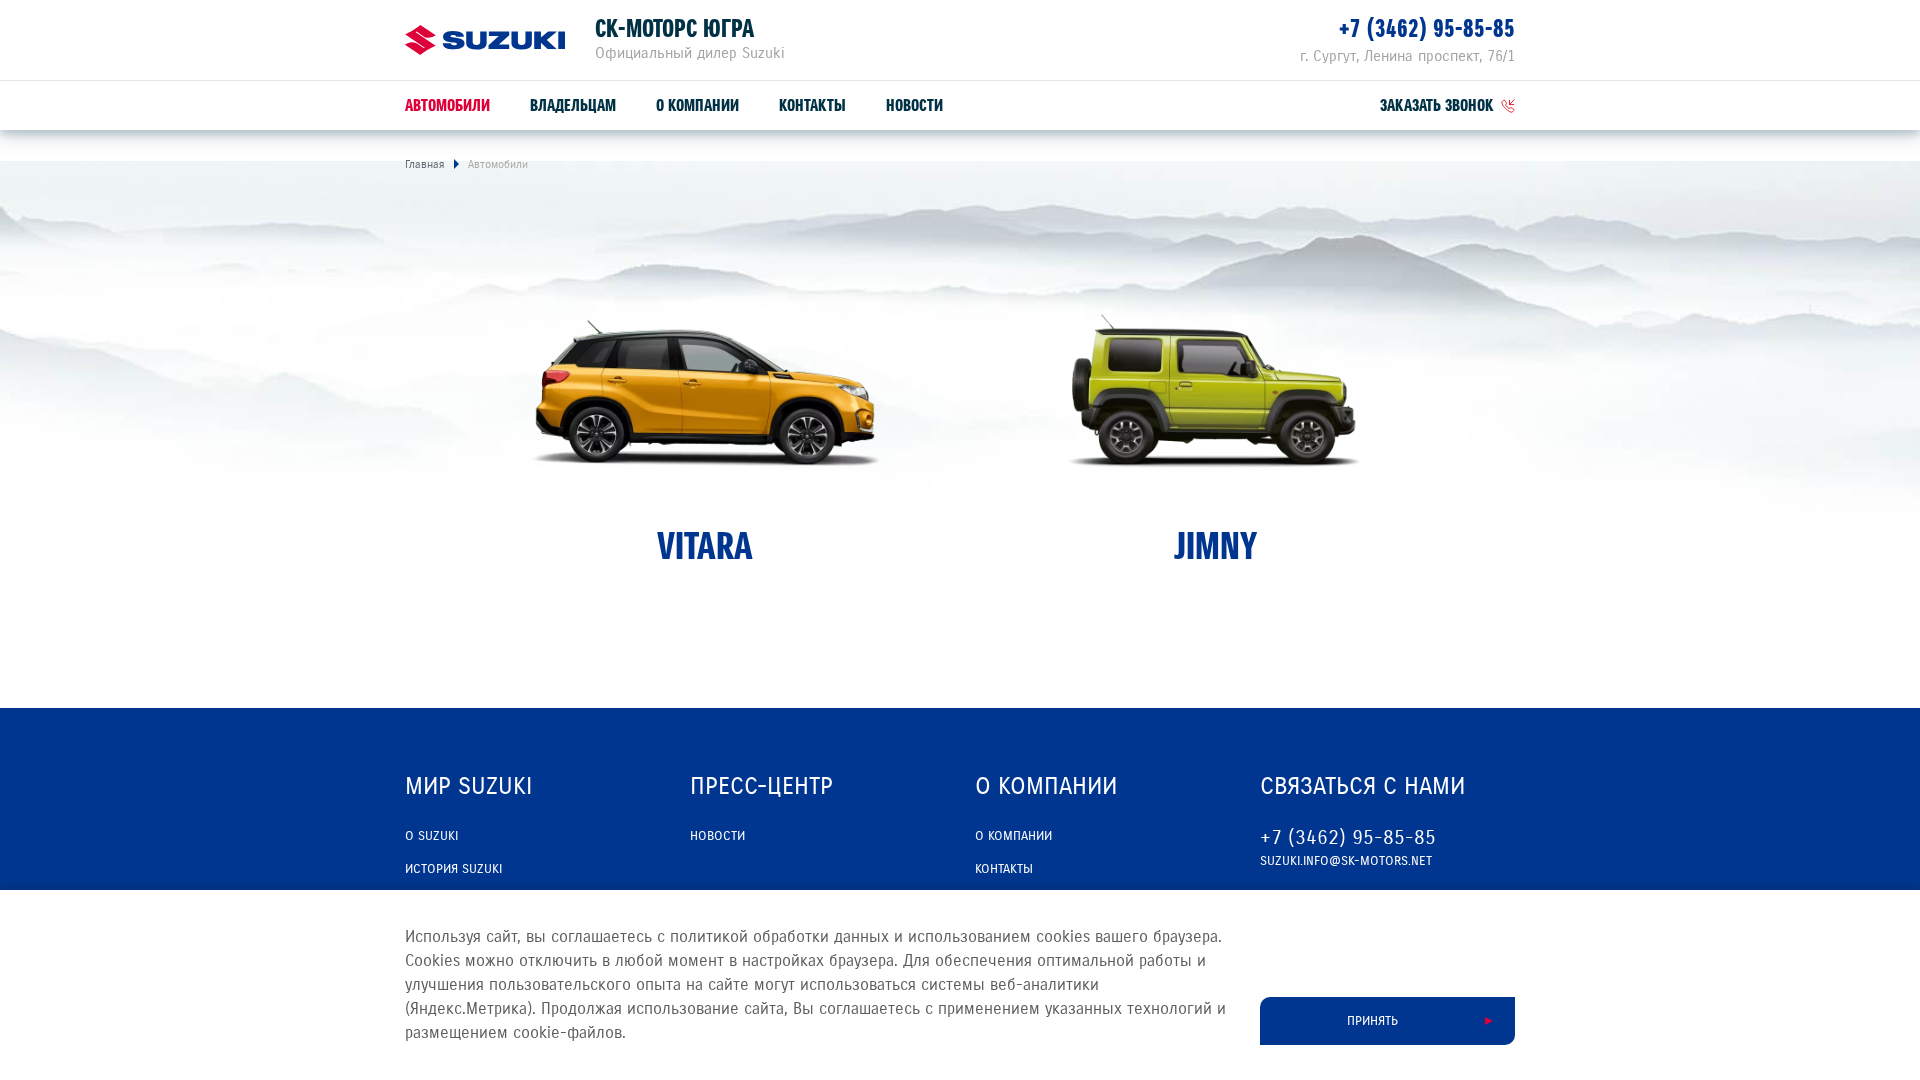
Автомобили (447, 105)
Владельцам (573, 105)
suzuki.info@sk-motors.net (1346, 861)
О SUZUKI (431, 836)
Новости (914, 105)
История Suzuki (453, 869)
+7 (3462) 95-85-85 (1427, 28)
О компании (697, 105)
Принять (1372, 1021)
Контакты (812, 105)
